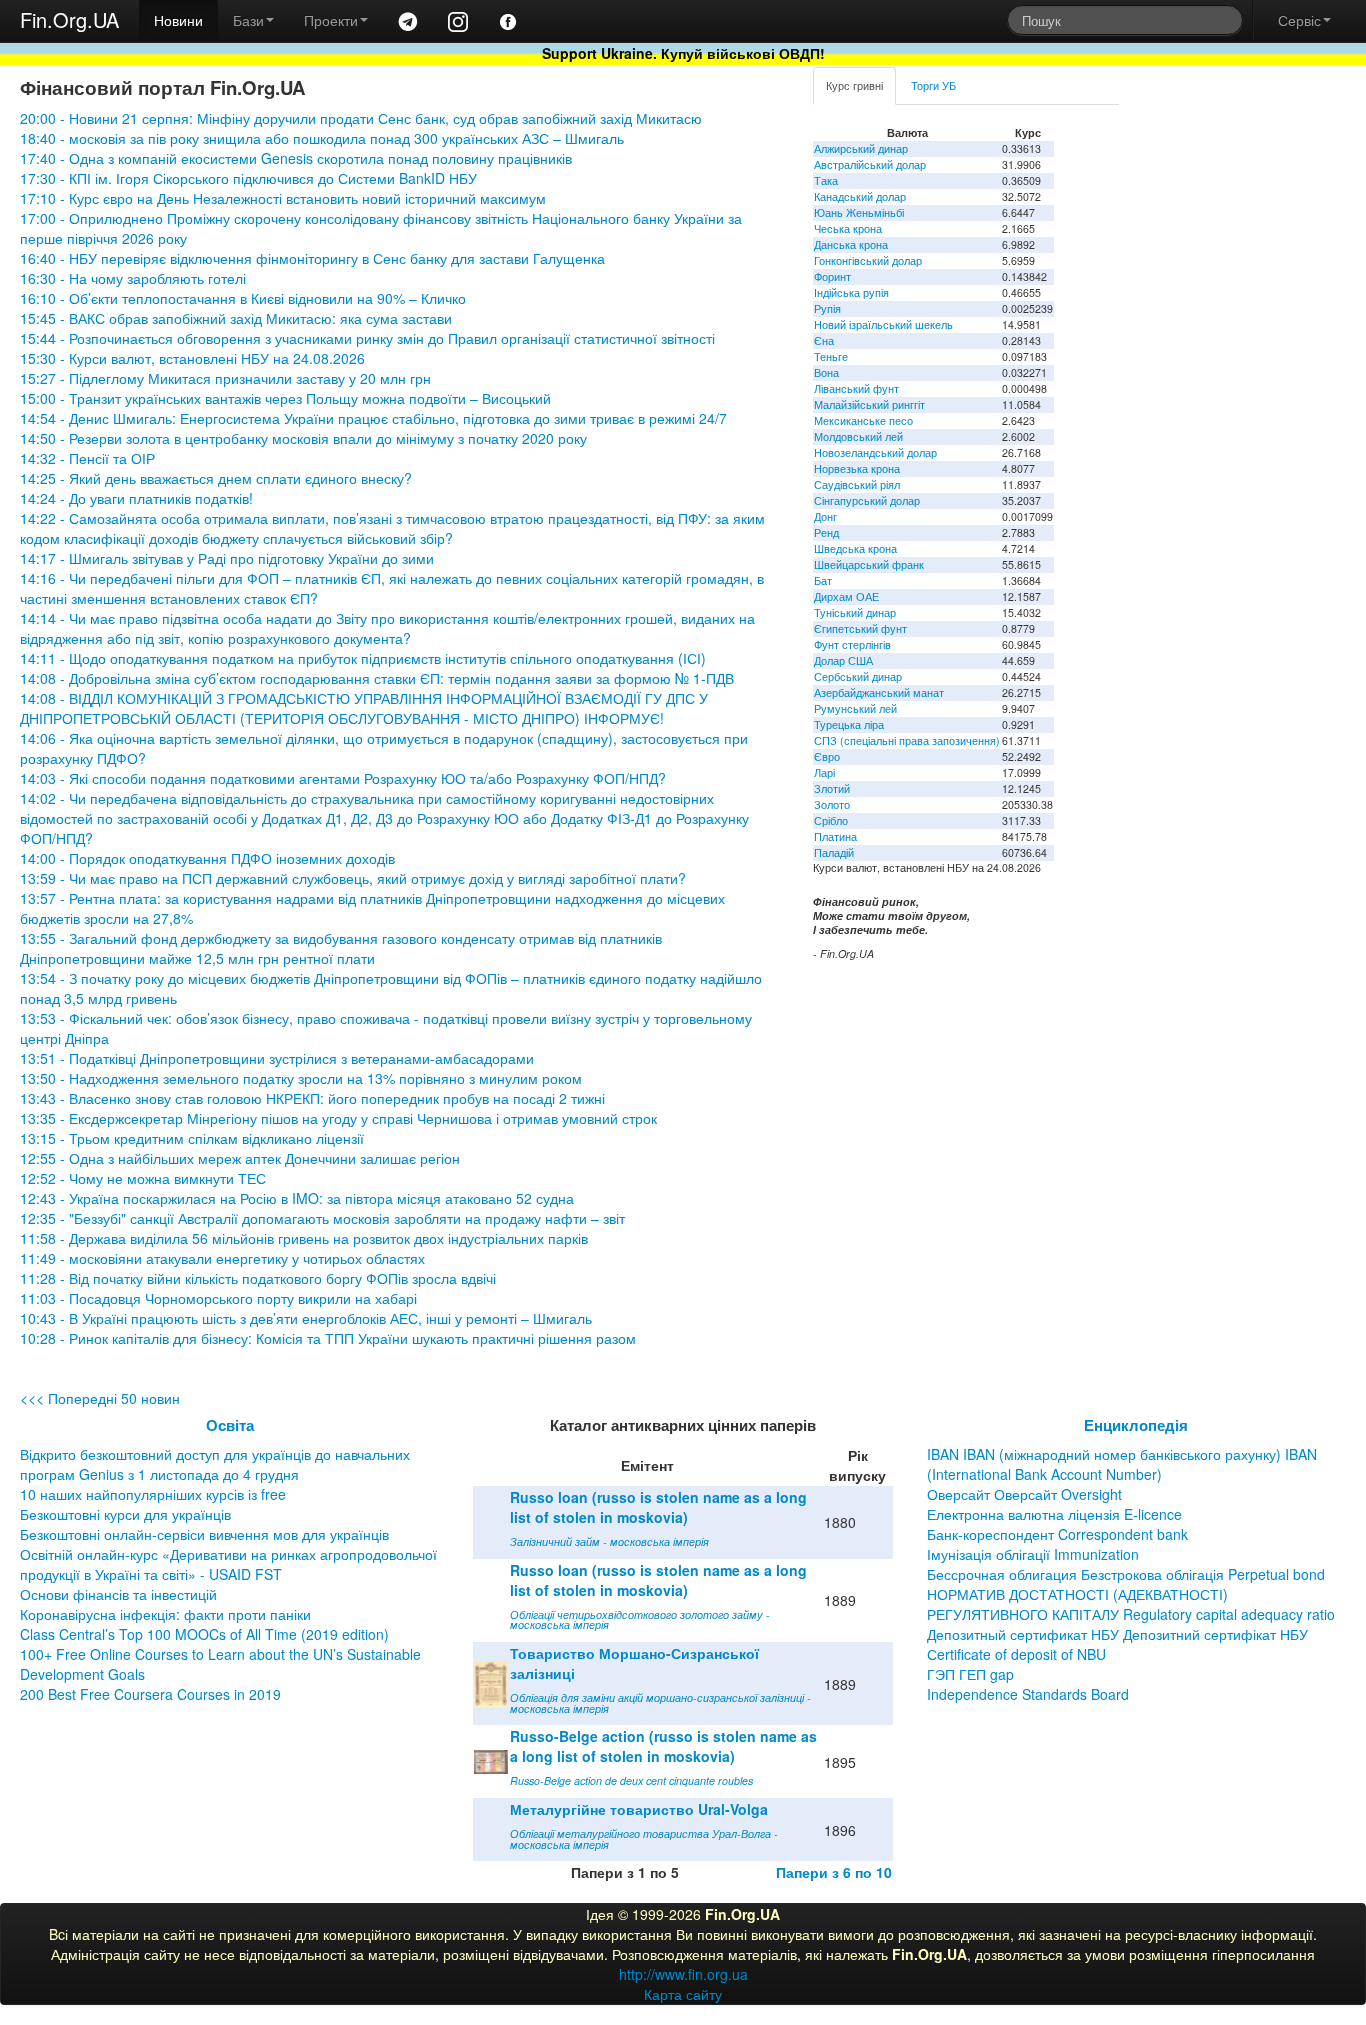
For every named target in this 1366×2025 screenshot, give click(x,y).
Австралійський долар (870, 164)
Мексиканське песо (863, 420)
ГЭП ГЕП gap (970, 1674)
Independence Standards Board (1028, 1694)
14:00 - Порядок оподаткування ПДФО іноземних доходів (207, 858)
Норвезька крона (857, 468)
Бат (823, 580)
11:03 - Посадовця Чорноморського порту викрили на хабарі (218, 1298)
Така (826, 180)
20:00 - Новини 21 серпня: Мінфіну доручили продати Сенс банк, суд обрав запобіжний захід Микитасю (361, 118)
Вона (826, 372)
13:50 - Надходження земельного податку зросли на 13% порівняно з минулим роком (301, 1078)
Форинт (832, 276)
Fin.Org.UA (69, 19)
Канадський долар (860, 196)
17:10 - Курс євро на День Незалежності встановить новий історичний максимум (283, 198)
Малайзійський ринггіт (869, 404)
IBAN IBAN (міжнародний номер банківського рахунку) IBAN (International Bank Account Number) (1122, 1464)
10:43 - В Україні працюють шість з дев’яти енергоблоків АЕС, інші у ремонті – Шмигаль (306, 1318)
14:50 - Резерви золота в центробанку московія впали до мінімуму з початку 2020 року (303, 438)
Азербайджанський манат (879, 692)
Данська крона (851, 244)
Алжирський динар (861, 148)
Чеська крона (848, 228)
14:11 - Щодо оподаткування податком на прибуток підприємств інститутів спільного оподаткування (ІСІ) (363, 658)
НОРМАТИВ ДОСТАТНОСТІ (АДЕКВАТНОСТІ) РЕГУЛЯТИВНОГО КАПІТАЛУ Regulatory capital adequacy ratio (1131, 1604)
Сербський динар (858, 676)
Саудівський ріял (857, 484)
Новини (178, 20)
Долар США (843, 660)
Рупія (827, 308)
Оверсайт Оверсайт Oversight (1024, 1494)
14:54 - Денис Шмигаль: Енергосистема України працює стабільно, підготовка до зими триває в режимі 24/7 (375, 418)
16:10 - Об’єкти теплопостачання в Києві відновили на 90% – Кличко (243, 298)
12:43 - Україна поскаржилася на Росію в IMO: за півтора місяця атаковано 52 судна (297, 1198)
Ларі (824, 772)
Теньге (831, 356)
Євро (827, 756)
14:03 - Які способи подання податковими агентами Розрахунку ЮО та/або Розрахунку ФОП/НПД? (343, 778)
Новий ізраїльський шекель (883, 324)
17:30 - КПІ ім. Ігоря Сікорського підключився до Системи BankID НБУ (248, 178)
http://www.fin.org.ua (683, 1974)
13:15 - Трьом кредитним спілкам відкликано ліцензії (192, 1138)
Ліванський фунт (856, 388)
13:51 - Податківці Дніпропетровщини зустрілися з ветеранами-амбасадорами (277, 1058)
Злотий (832, 788)
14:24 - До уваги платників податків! (136, 498)
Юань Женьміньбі (859, 212)
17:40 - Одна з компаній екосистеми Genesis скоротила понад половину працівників (296, 158)
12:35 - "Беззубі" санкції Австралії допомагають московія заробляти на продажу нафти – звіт (322, 1218)
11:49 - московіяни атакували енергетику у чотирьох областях (222, 1258)
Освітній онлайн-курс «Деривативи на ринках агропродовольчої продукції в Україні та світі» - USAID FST (228, 1564)
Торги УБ (933, 85)
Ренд (826, 532)
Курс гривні (854, 85)
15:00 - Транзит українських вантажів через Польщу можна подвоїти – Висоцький (285, 398)
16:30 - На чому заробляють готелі (133, 278)
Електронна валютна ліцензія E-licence (1054, 1514)
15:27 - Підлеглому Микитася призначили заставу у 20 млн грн (225, 378)
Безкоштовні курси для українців (125, 1514)
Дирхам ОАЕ (846, 596)
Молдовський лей (858, 436)
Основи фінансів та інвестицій (118, 1594)
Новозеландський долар (875, 452)
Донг (825, 516)
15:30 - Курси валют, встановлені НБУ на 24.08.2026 (192, 358)
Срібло (831, 820)
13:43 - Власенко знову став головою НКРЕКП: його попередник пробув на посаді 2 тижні (312, 1098)
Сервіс (1299, 20)
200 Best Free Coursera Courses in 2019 (150, 1694)
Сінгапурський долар (867, 500)
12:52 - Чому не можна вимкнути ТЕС (143, 1178)
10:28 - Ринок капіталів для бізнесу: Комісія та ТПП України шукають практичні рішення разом (328, 1338)
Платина (835, 836)
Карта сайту (683, 1994)
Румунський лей (855, 708)
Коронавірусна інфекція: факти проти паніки (165, 1614)
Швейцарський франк (869, 564)
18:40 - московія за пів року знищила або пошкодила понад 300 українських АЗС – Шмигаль (322, 138)
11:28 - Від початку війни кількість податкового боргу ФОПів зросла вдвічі (258, 1278)
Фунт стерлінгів (852, 644)
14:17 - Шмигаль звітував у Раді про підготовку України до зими (227, 558)
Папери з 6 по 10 (834, 1872)
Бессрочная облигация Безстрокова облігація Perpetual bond (1126, 1574)
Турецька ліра (849, 724)
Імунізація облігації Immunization (1033, 1554)
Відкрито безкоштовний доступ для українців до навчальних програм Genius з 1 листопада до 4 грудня (215, 1464)
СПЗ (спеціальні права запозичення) (907, 740)
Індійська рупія (851, 292)
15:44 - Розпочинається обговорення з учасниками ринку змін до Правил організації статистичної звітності (367, 338)
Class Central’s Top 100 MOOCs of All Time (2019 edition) (204, 1634)
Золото (832, 804)
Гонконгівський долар (868, 260)
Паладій (834, 852)
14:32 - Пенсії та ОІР (87, 458)
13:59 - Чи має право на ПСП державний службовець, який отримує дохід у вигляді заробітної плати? (353, 878)
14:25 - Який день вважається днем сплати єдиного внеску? (216, 478)
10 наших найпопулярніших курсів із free (153, 1494)
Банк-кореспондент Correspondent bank (1057, 1534)
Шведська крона (855, 548)
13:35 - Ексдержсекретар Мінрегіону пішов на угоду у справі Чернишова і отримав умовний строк (338, 1118)
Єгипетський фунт (860, 628)
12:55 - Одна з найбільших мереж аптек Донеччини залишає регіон (240, 1158)
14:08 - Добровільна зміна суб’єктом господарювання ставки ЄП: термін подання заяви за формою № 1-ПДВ (377, 678)
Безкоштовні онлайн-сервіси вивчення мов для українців (204, 1534)
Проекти (331, 20)
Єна (824, 340)
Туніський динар (855, 612)
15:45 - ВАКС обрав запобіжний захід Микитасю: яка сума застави (236, 318)
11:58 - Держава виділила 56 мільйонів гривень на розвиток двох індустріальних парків (304, 1238)
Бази (248, 20)
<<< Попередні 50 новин (100, 1398)
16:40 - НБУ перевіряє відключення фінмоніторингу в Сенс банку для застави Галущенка (312, 258)
